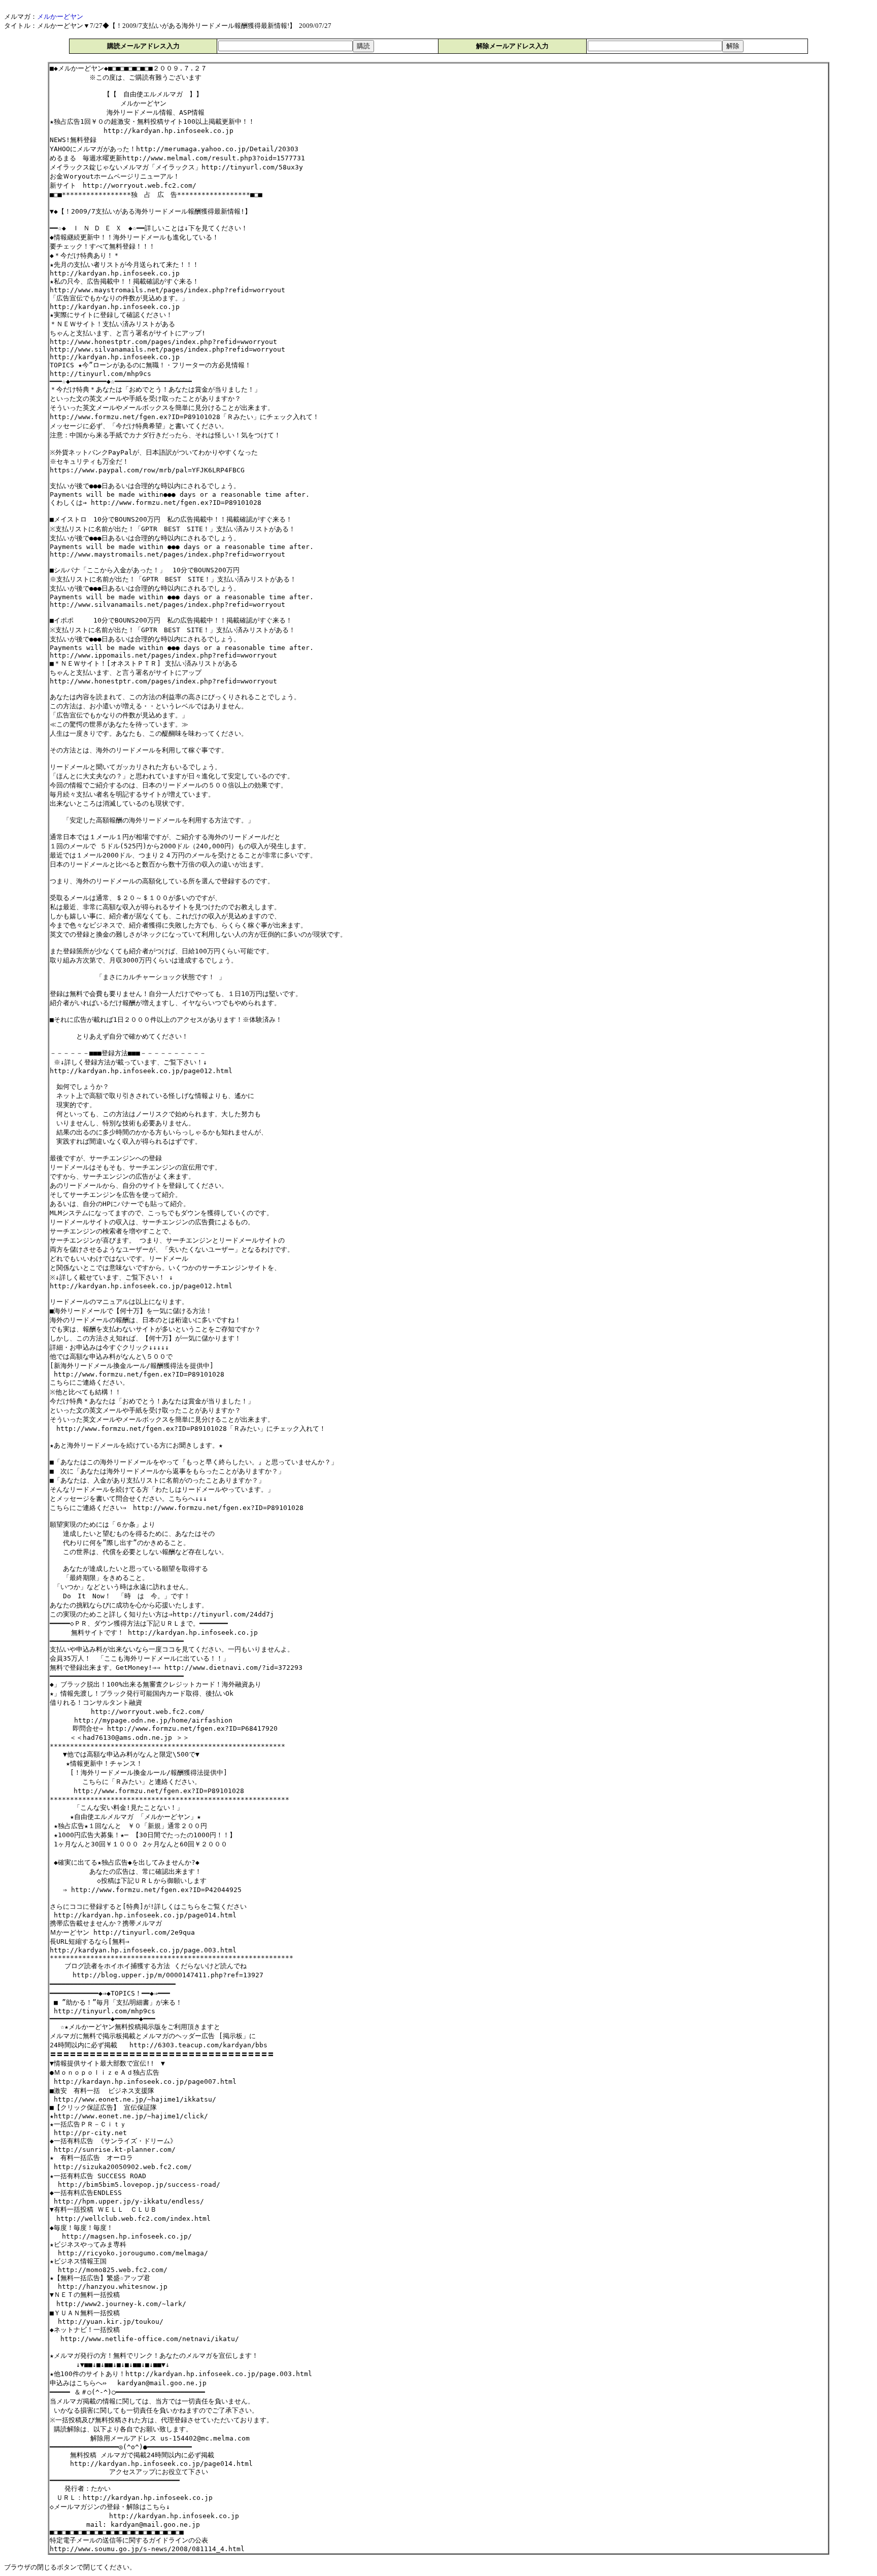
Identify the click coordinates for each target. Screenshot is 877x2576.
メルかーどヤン (60, 16)
